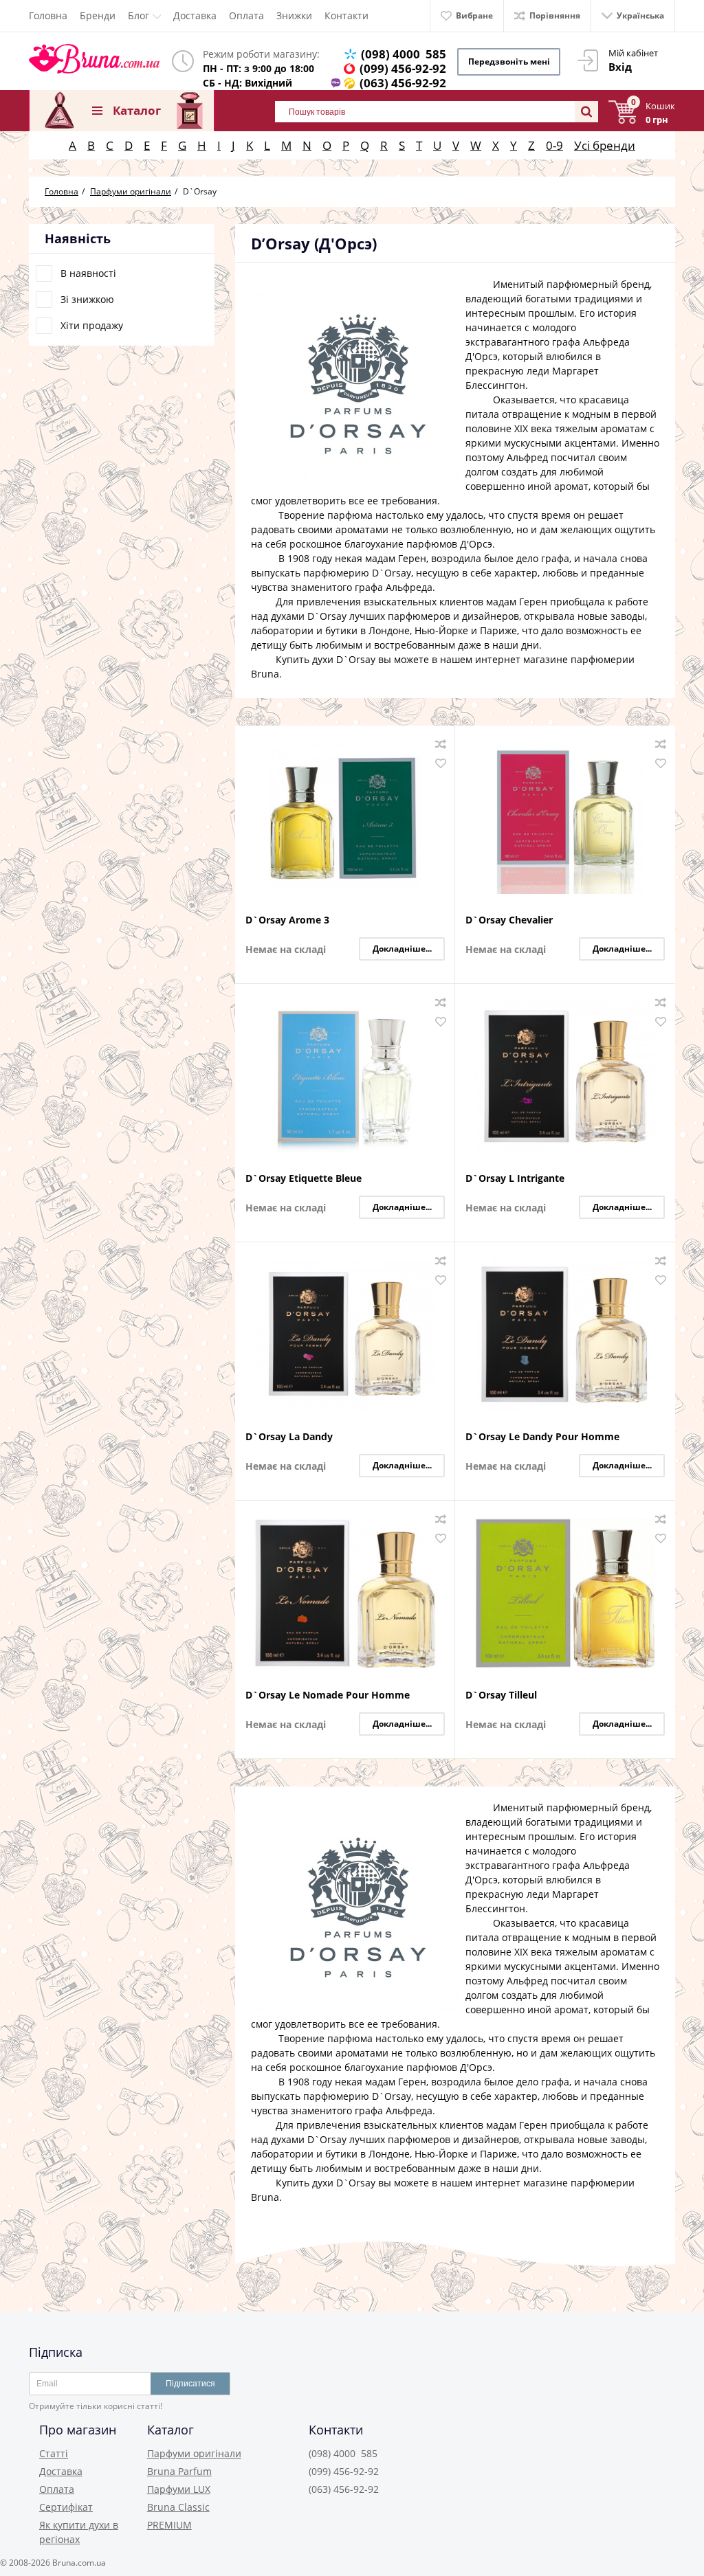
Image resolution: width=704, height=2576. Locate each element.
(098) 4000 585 (404, 54)
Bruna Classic (178, 2507)
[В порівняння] (441, 744)
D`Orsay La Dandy (289, 1437)
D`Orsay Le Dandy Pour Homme (542, 1437)
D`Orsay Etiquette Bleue (304, 1179)
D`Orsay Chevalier (509, 920)
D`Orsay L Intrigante (515, 1179)
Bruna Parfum (179, 2471)
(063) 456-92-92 (403, 83)
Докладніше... (402, 949)
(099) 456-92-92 (403, 68)
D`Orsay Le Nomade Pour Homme (328, 1695)
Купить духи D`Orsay (326, 659)
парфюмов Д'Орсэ (449, 544)
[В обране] (441, 763)
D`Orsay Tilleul (501, 1695)
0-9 (554, 145)
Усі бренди (605, 145)
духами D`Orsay (309, 616)
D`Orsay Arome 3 (287, 920)
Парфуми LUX (179, 2489)
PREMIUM (169, 2525)
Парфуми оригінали (194, 2453)
